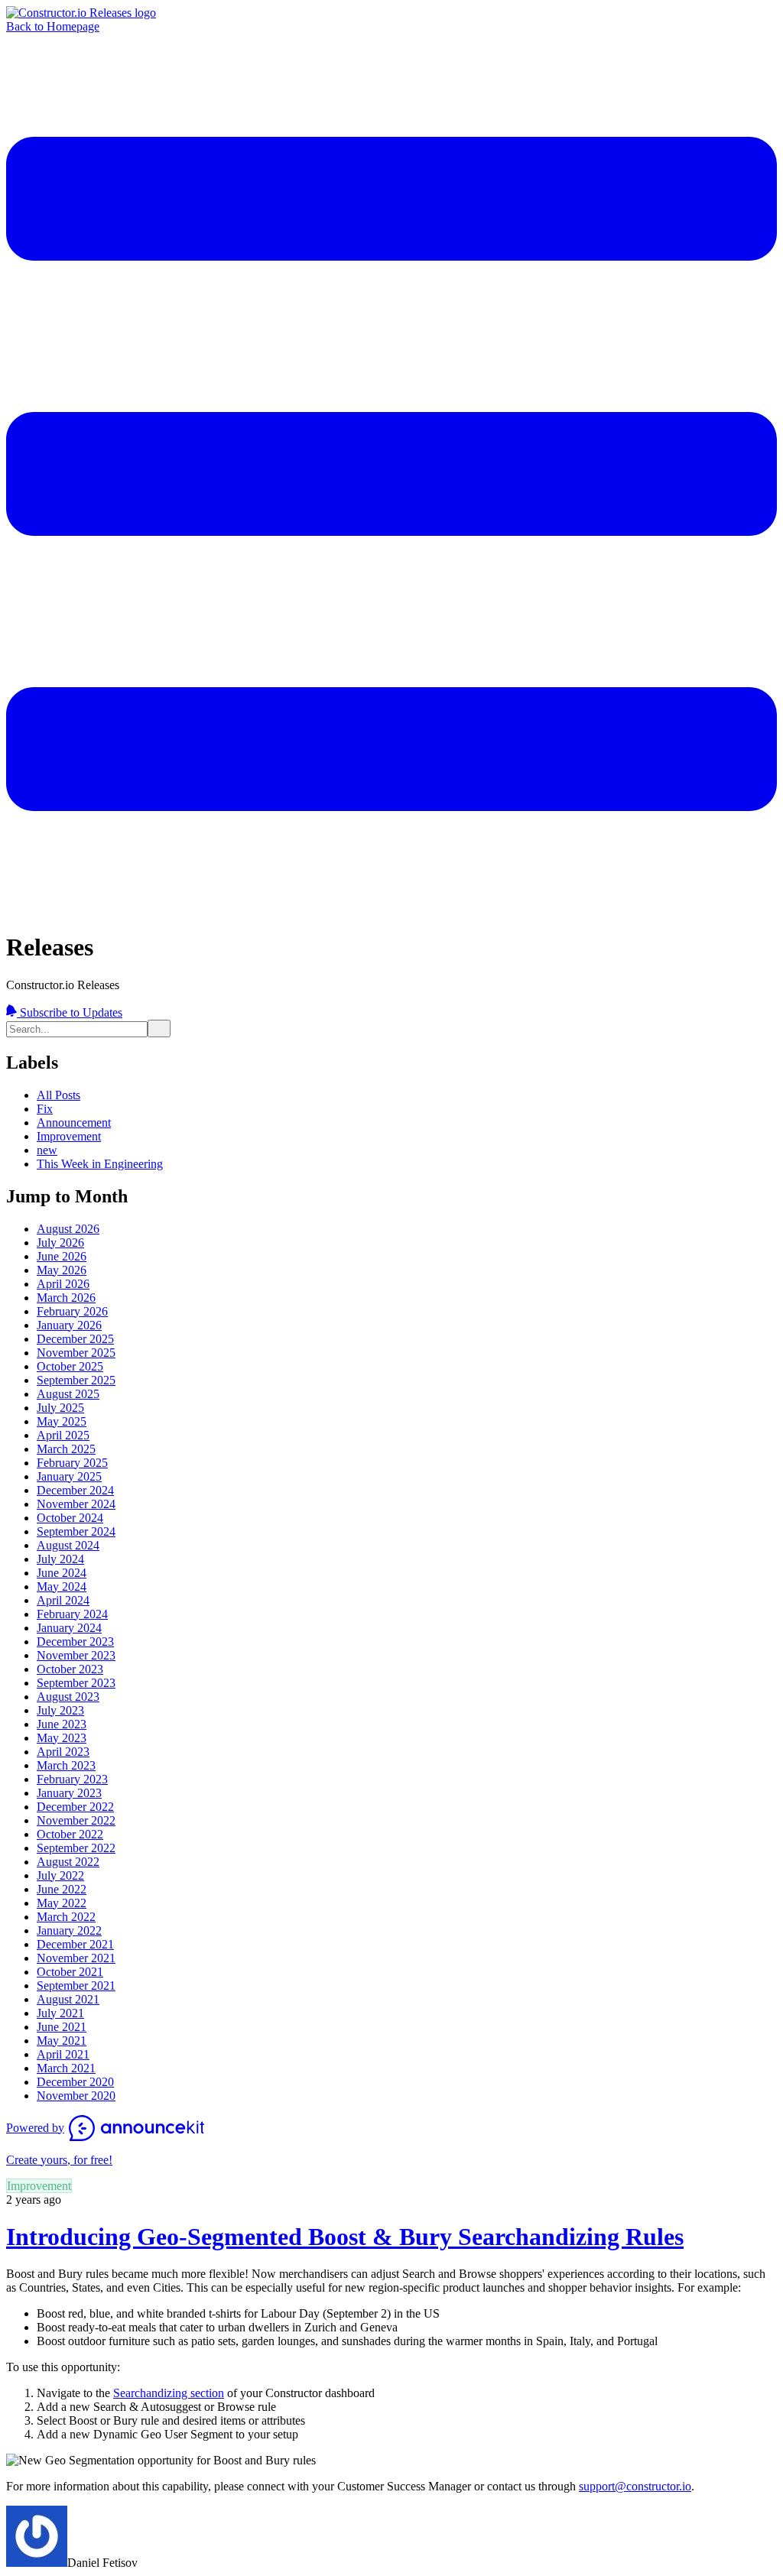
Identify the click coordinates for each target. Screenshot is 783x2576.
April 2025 (63, 1435)
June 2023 (62, 1724)
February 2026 (72, 1311)
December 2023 (75, 1642)
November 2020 (76, 2096)
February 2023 (72, 1779)
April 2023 (63, 1752)
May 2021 (62, 2041)
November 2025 (76, 1353)
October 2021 (70, 1972)
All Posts (58, 1095)
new (47, 1150)
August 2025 (68, 1394)
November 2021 (76, 1958)
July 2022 (60, 1875)
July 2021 (60, 2013)
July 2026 (60, 1243)
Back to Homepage (53, 26)
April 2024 (63, 1600)
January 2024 (69, 1628)
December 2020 (75, 2082)
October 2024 (70, 1518)
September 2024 (76, 1531)
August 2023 (68, 1697)
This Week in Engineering (100, 1164)
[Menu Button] (391, 910)
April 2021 (63, 2054)
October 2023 (70, 1669)
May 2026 (62, 1270)
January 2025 (69, 1476)
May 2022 (62, 1903)
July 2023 (60, 1710)
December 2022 (75, 1807)
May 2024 (62, 1586)
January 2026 (69, 1325)
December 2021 (75, 1944)
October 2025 (70, 1366)
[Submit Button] (159, 1028)
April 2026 (63, 1284)
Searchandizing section (169, 2393)
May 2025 (62, 1421)
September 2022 (76, 1848)
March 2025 (66, 1449)
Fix (45, 1109)
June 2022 (62, 1889)
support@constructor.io (635, 2486)
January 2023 (69, 1793)
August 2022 (68, 1862)
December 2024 (75, 1490)
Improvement (69, 1136)
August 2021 (68, 1999)
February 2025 (72, 1463)
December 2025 (75, 1339)
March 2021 (66, 2068)
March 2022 (66, 1917)
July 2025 (60, 1408)
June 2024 (62, 1573)
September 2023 (76, 1683)
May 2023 (62, 1738)
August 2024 (68, 1545)
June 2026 (62, 1256)
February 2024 (72, 1614)
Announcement (74, 1123)
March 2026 (66, 1298)
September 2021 (76, 1986)
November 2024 (76, 1504)
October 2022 (70, 1834)
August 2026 (68, 1229)
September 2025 (76, 1380)
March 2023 (66, 1765)
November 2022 (76, 1820)
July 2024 (60, 1559)
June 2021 (62, 2027)
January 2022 (69, 1930)
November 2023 (76, 1655)
